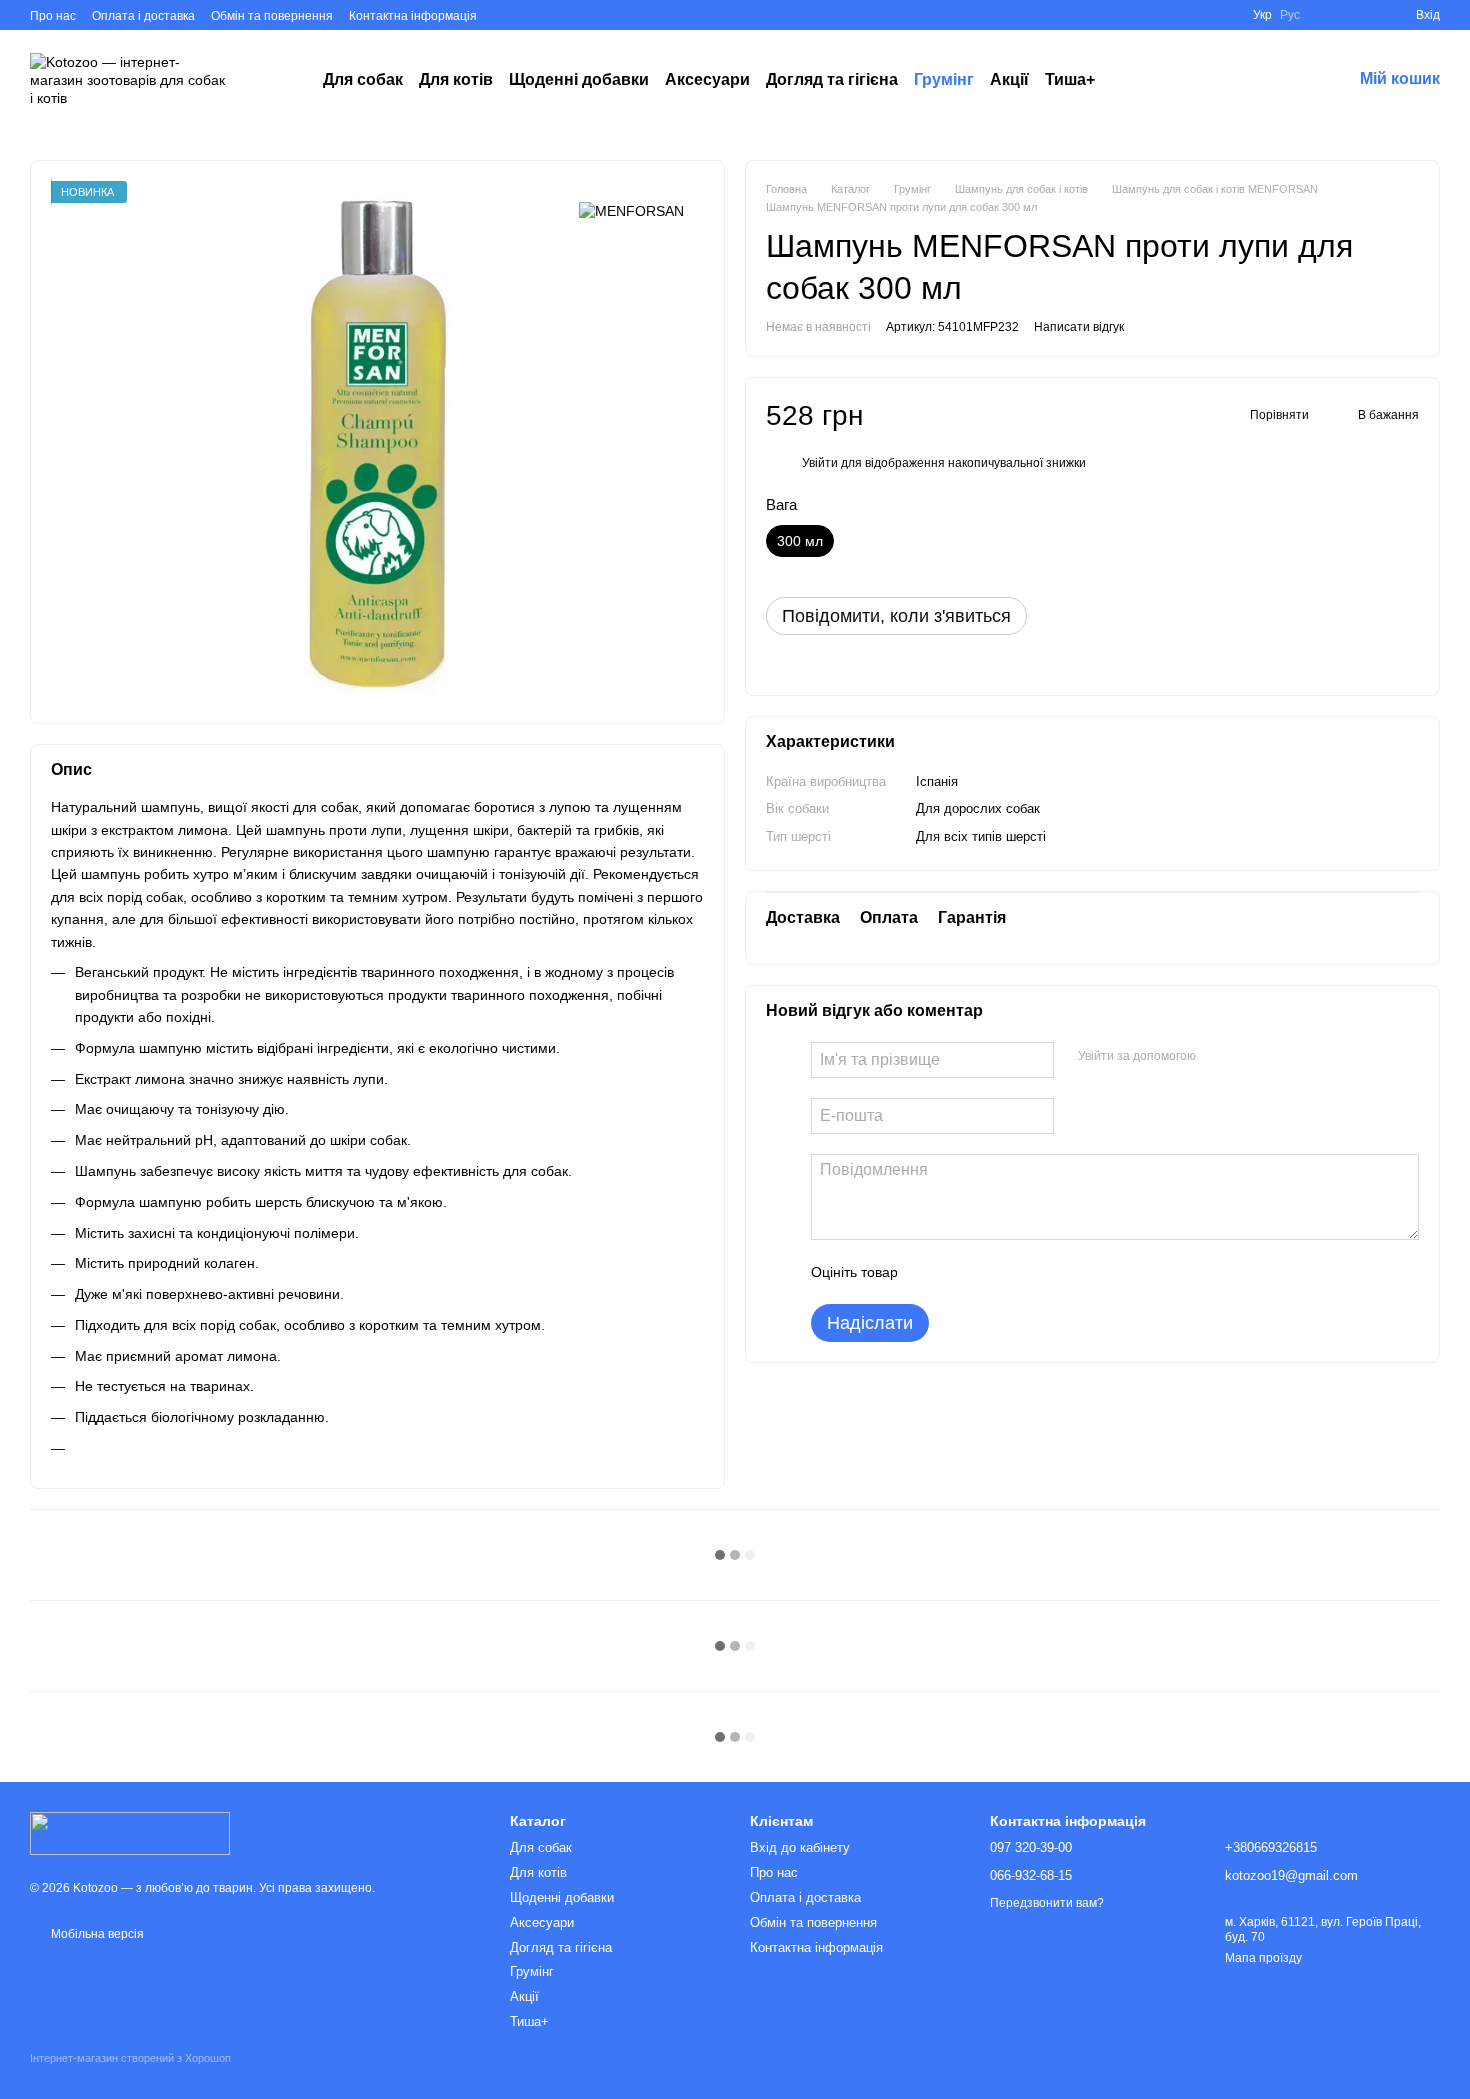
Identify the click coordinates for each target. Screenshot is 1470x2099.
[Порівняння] (1364, 15)
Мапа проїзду (1263, 1958)
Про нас (53, 16)
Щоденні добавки (579, 79)
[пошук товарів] (1131, 80)
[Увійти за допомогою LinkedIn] (1282, 1057)
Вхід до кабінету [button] (800, 1847)
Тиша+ (1070, 79)
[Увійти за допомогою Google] (1250, 1057)
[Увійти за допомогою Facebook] (1218, 1057)
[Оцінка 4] (1027, 1272)
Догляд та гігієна (832, 79)
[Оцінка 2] (963, 1272)
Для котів (456, 79)
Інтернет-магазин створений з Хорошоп (130, 2058)
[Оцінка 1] (931, 1272)
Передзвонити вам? (1047, 1903)
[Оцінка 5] (1059, 1272)
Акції (1009, 79)
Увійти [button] (820, 463)
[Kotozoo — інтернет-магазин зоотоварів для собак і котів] (130, 1832)
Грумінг (944, 79)
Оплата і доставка (143, 16)
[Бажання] (1328, 15)
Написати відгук (1079, 327)
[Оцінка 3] (995, 1272)
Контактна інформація (413, 16)
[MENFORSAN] (631, 210)
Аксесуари (707, 79)
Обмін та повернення (272, 16)
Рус (1290, 15)
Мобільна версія (96, 1934)
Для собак (363, 79)
